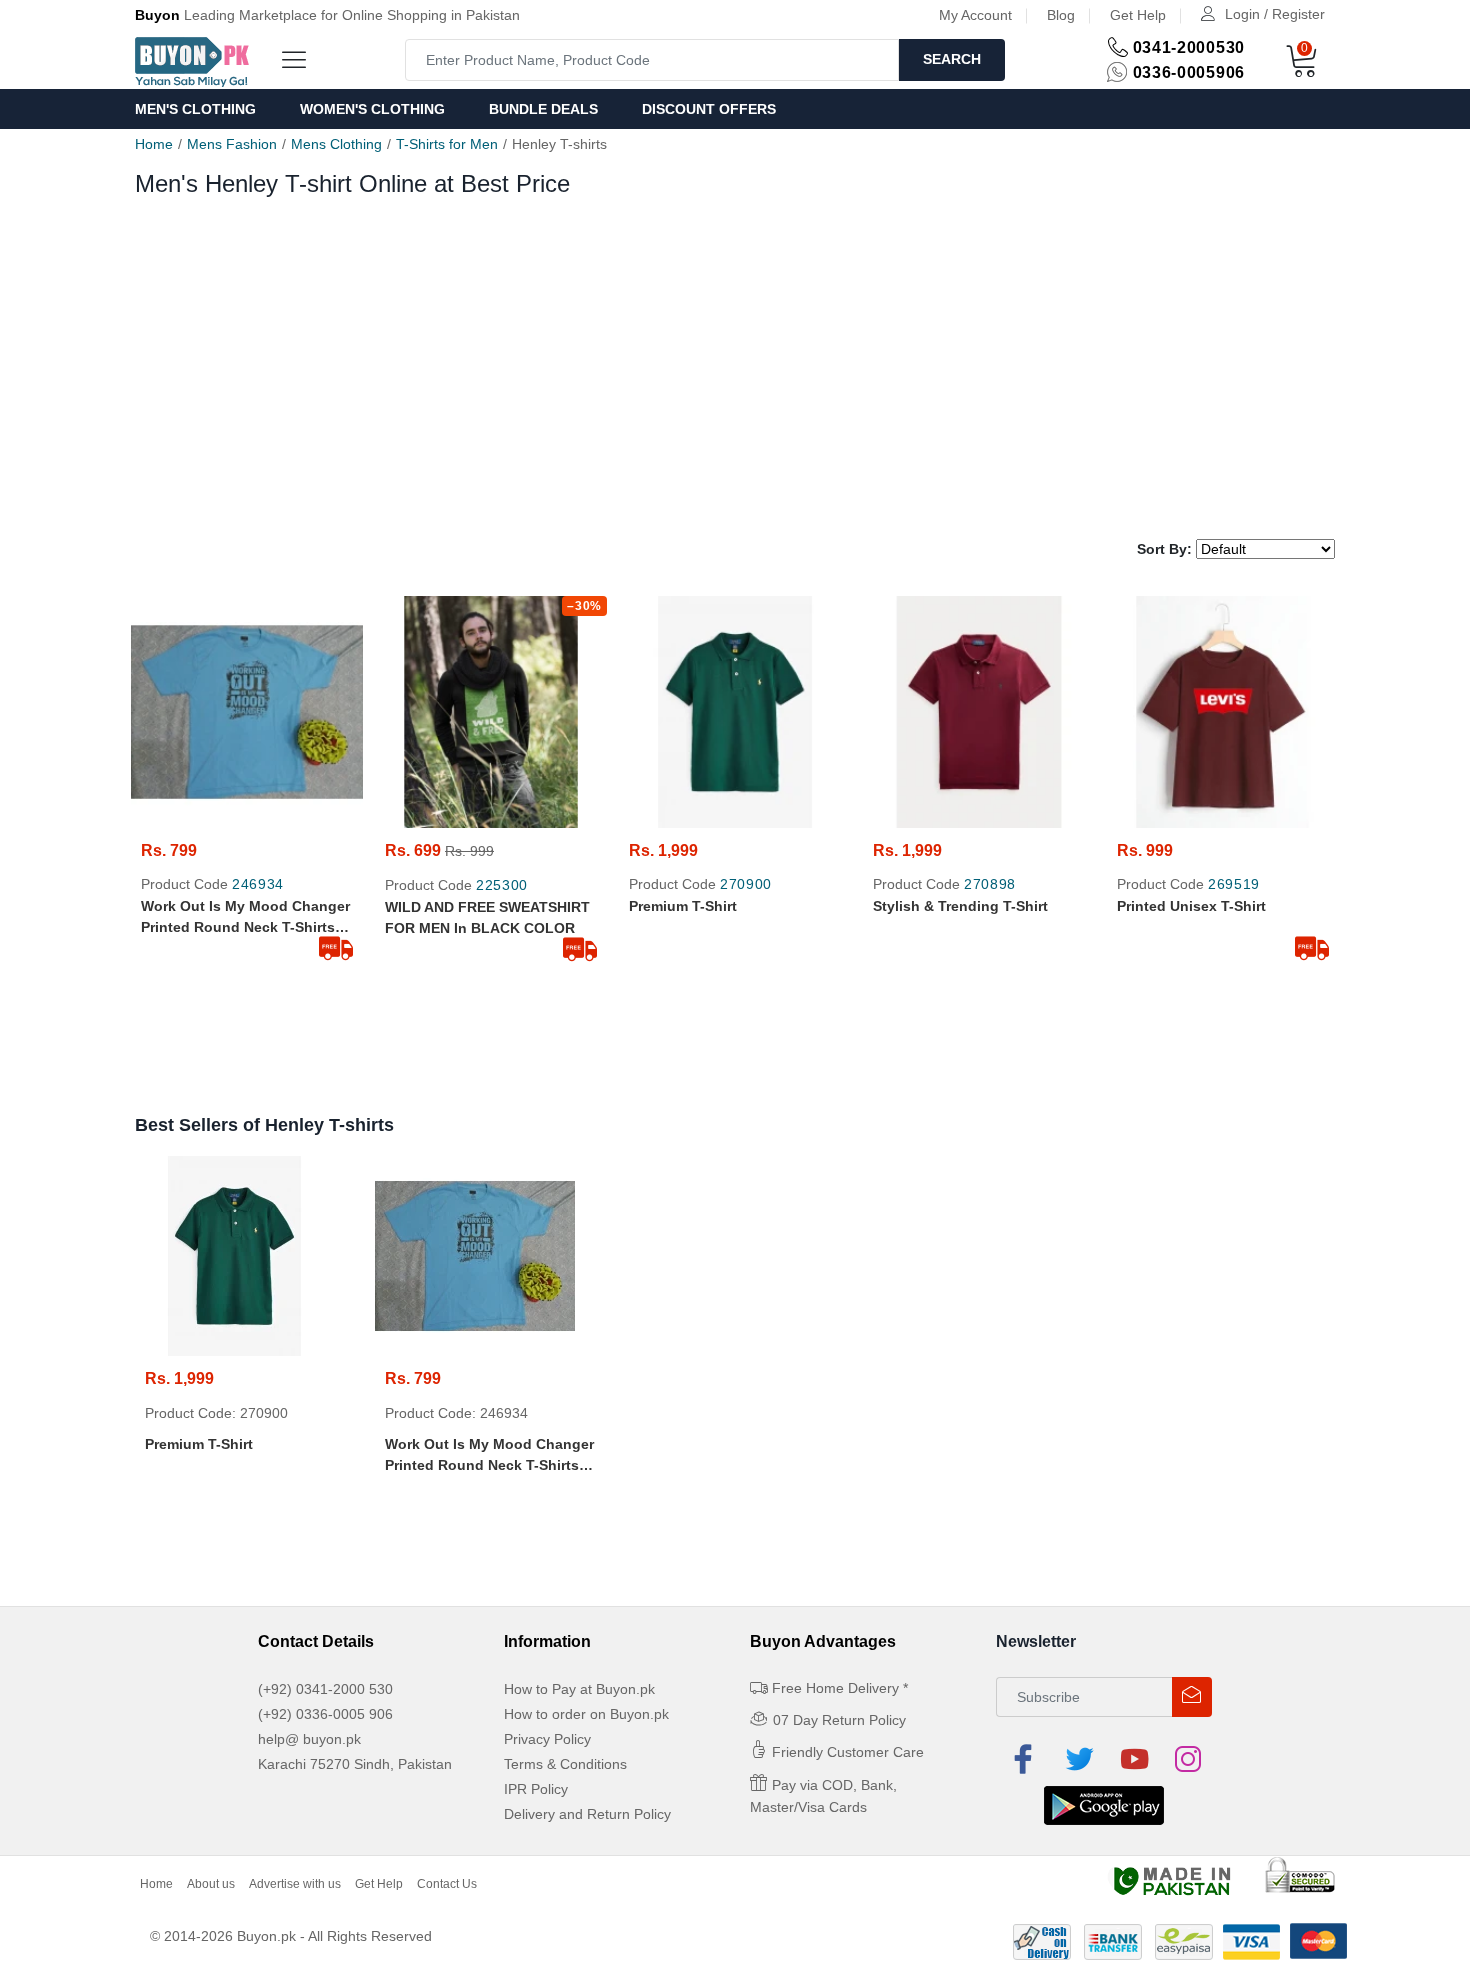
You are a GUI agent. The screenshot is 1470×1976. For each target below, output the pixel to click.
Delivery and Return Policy (587, 1814)
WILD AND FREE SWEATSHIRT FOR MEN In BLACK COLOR (487, 917)
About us (211, 1884)
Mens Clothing (336, 144)
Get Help (1138, 15)
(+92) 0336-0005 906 (325, 1714)
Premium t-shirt (683, 906)
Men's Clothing (195, 109)
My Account (975, 15)
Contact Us (447, 1884)
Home (154, 144)
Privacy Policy (547, 1739)
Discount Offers (709, 109)
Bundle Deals (543, 109)
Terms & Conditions (565, 1764)
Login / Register (1275, 14)
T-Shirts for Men (447, 144)
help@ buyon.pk (309, 1739)
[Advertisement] (735, 379)
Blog (1061, 15)
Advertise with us (295, 1884)
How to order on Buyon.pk (586, 1714)
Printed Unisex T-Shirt (1191, 906)
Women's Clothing (372, 109)
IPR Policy (536, 1789)
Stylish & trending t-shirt (960, 906)
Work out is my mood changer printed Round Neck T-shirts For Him (245, 918)
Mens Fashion (232, 144)
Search (952, 59)
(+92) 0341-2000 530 (325, 1689)
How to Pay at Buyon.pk (579, 1689)
